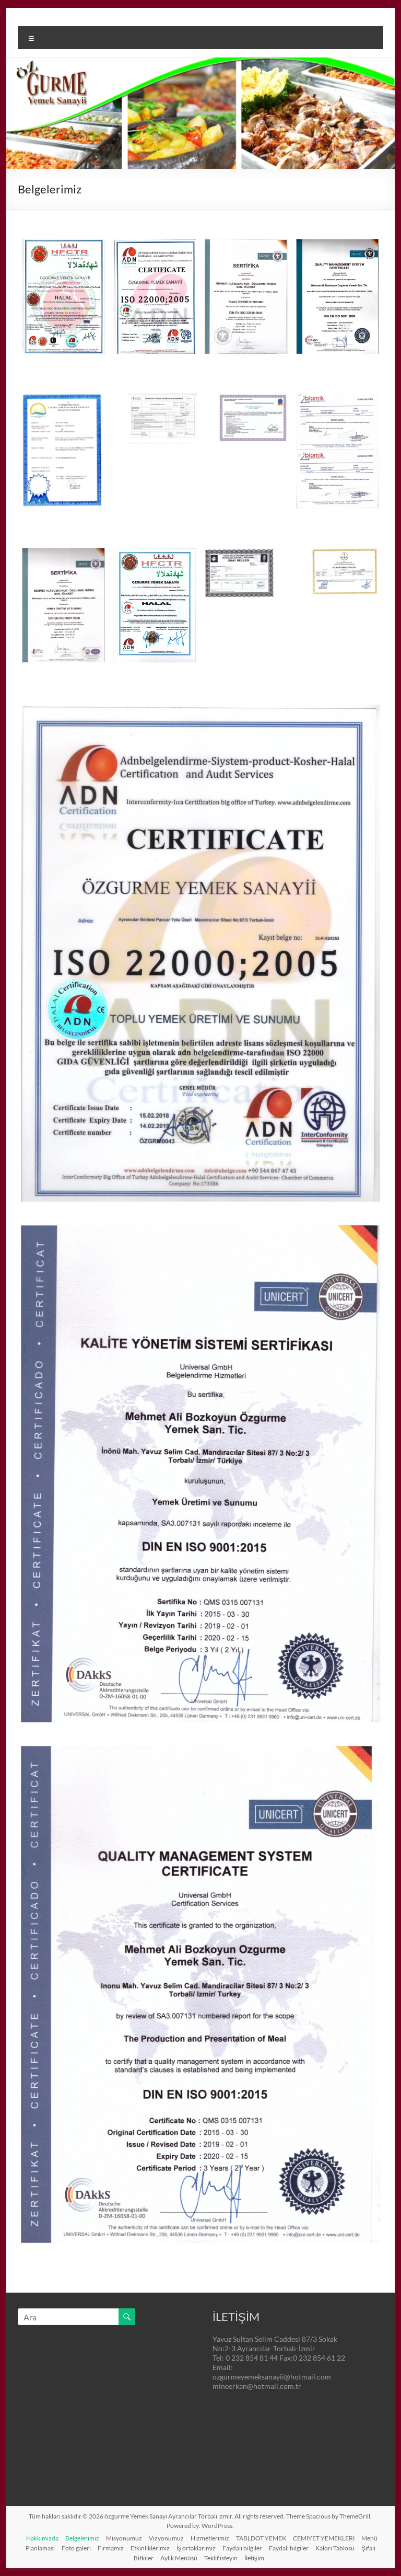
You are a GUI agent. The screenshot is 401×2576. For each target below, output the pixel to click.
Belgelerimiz (82, 2538)
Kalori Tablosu (335, 2548)
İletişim (254, 2558)
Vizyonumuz (166, 2538)
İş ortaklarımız (196, 2548)
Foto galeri (76, 2548)
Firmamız (111, 2548)
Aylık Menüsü (179, 2558)
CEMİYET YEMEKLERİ (324, 2538)
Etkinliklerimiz (150, 2548)
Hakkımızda (42, 2538)
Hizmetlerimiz (210, 2538)
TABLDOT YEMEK (261, 2538)
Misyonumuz (124, 2538)
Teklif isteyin (221, 2558)
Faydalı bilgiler (242, 2548)
